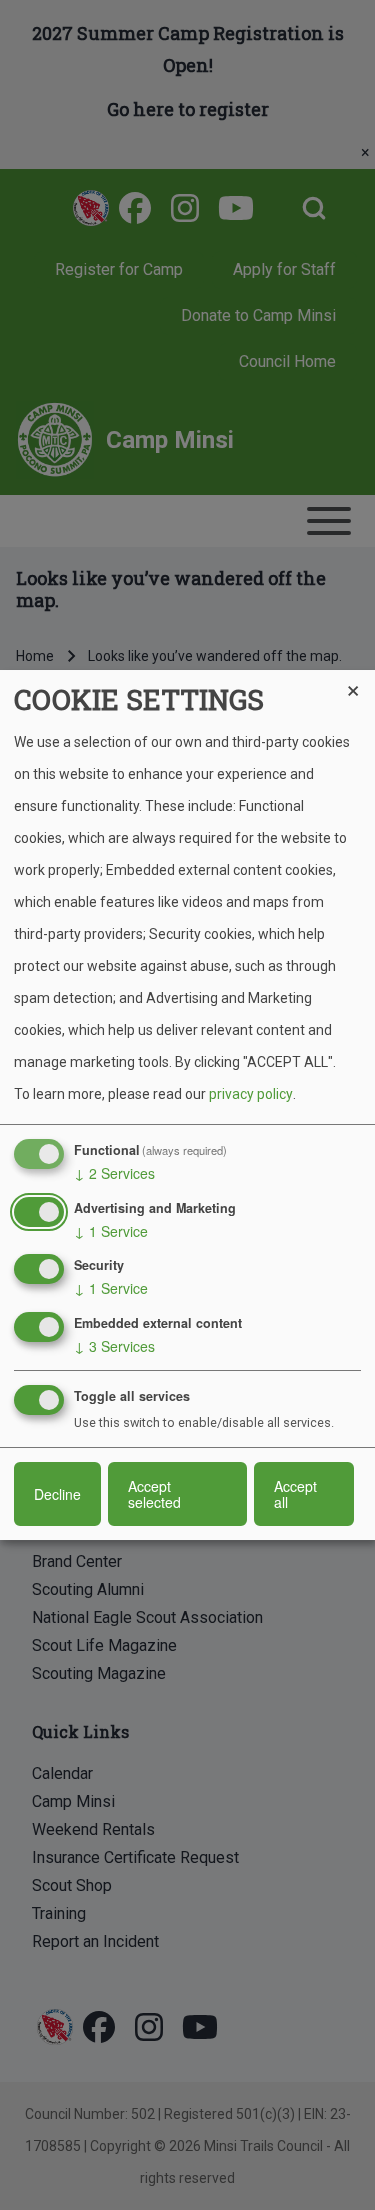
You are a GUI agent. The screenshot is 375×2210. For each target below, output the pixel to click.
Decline (57, 1494)
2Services (114, 1173)
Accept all (295, 1494)
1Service (111, 1231)
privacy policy (251, 1094)
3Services (114, 1346)
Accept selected (154, 1494)
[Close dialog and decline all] (360, 682)
